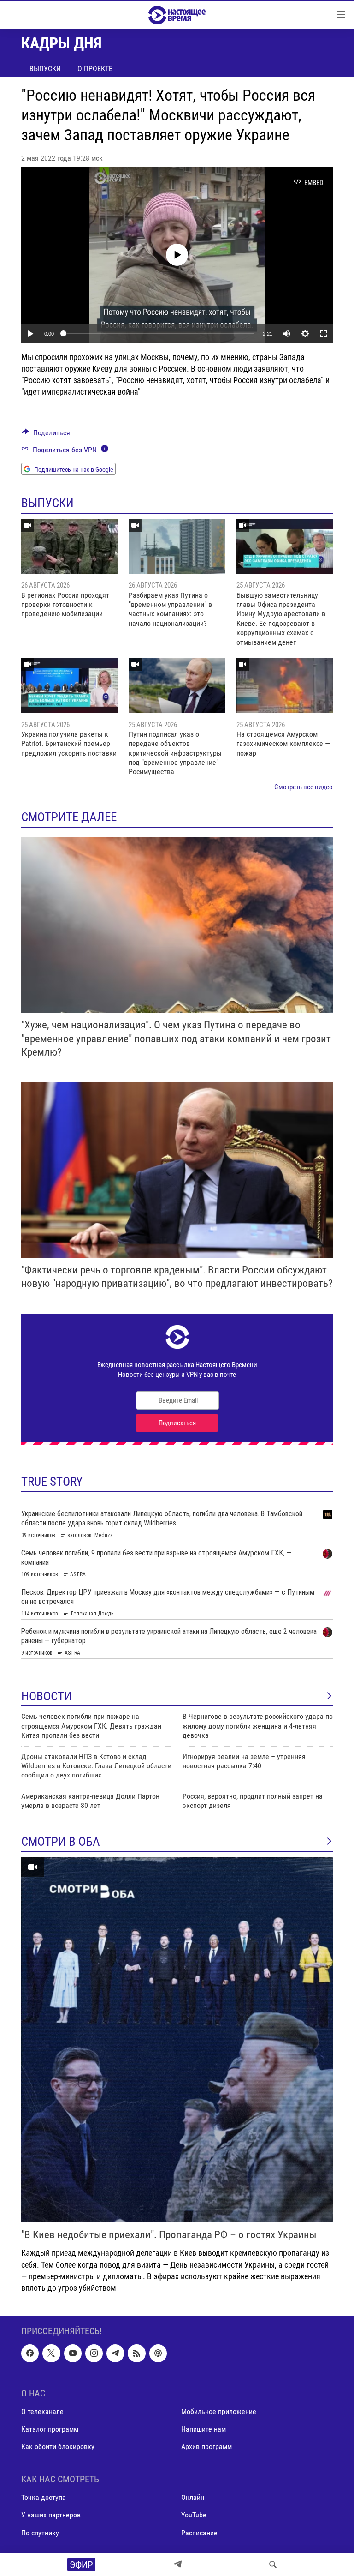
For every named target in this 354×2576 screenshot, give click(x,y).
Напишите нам (204, 2429)
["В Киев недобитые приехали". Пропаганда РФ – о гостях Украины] (177, 2040)
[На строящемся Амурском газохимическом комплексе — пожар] (285, 685)
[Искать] (273, 2564)
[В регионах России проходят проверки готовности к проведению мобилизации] (69, 546)
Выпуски (45, 69)
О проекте (95, 69)
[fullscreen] (324, 334)
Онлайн (193, 2498)
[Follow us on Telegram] (115, 2354)
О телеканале (42, 2411)
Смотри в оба (61, 1842)
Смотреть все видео (304, 787)
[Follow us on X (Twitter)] (51, 2354)
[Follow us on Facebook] (30, 2354)
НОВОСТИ (47, 1696)
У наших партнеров (51, 2515)
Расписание (199, 2533)
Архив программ (206, 2447)
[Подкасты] (158, 2354)
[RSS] (136, 2354)
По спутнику (40, 2533)
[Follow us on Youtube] (73, 2354)
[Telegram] (177, 2564)
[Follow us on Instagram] (94, 2354)
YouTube (194, 2515)
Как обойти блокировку (58, 2447)
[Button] (46, 435)
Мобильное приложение (219, 2411)
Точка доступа (44, 2498)
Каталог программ (50, 2429)
